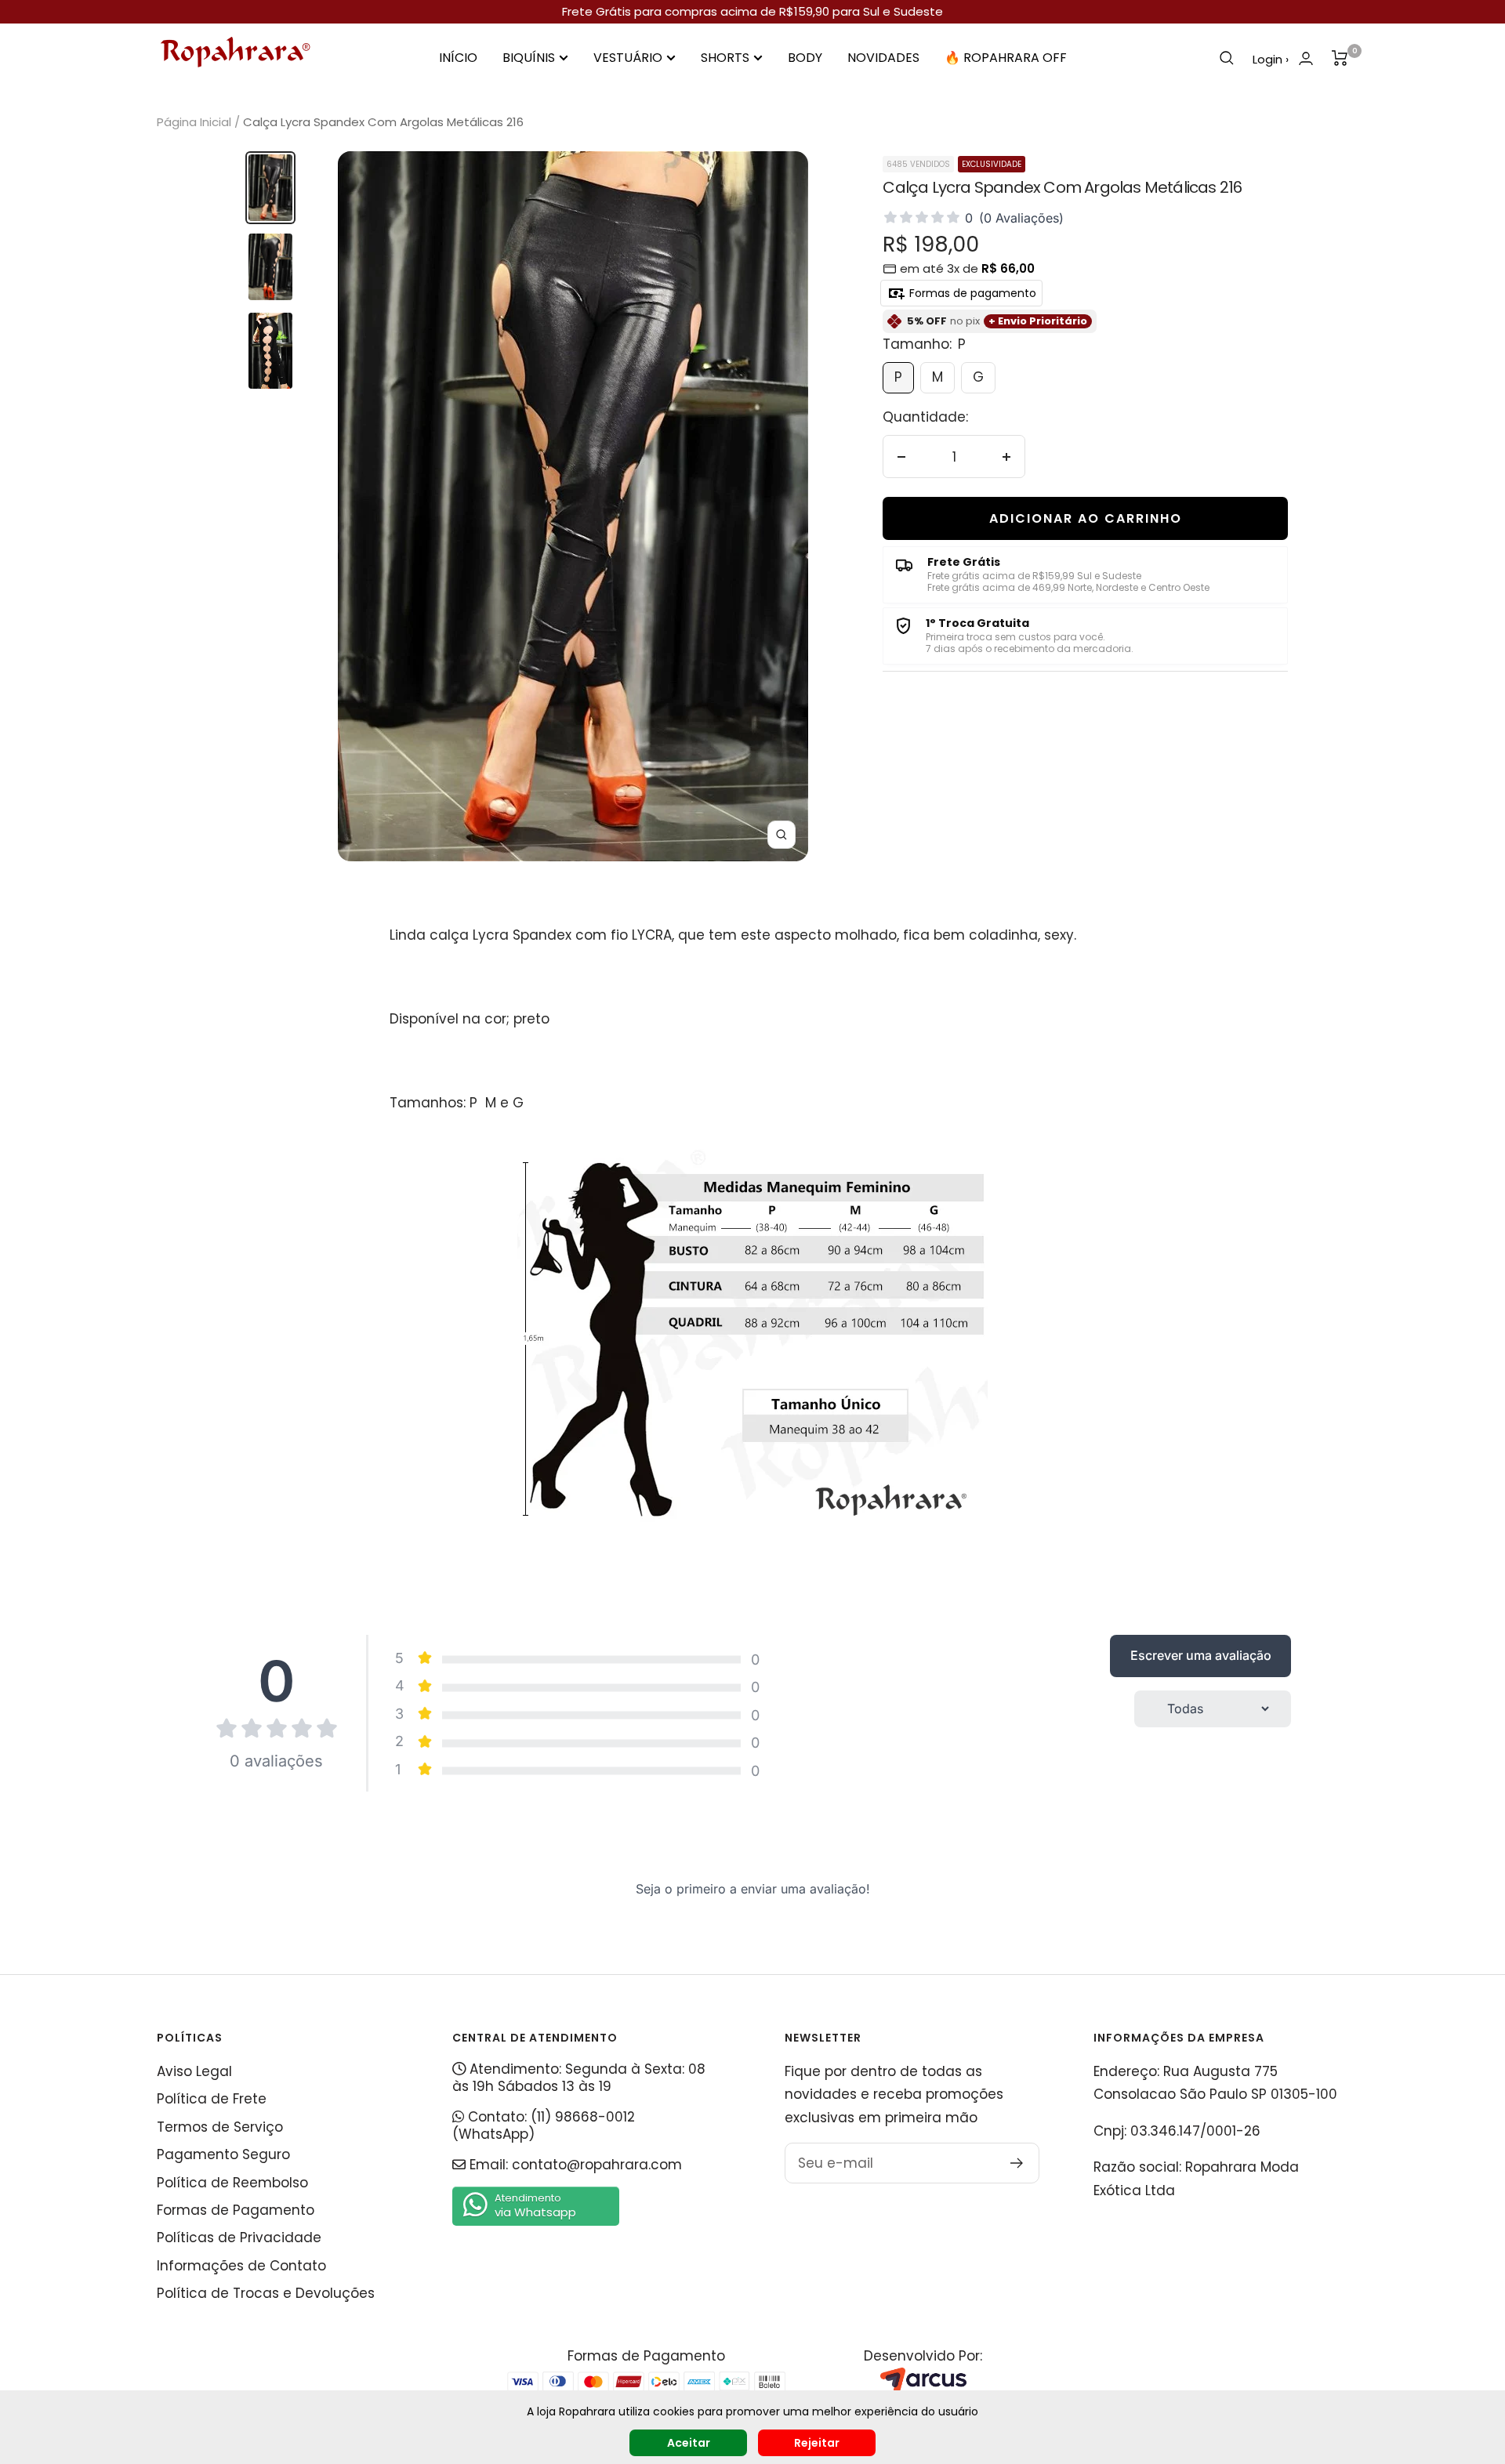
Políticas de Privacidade (239, 2238)
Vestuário (628, 58)
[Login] (1306, 58)
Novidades (883, 58)
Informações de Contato (241, 2266)
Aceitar (689, 2443)
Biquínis (529, 58)
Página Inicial (194, 122)
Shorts (725, 58)
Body (805, 58)
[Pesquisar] (1227, 58)
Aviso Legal (194, 2071)
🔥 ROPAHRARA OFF (1006, 58)
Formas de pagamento (971, 293)
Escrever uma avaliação (1201, 1655)
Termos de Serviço (220, 2127)
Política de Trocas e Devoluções (266, 2293)
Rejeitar (817, 2443)
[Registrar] (1017, 2163)
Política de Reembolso (232, 2183)
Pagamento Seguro (223, 2154)
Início (458, 58)
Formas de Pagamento (236, 2210)
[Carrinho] (1340, 58)
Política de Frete (212, 2099)
